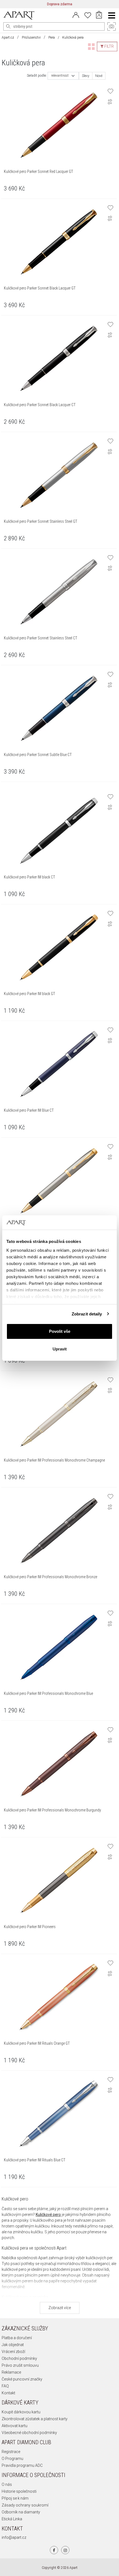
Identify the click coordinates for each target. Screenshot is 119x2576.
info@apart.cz (14, 2537)
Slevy (86, 76)
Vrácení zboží (13, 2352)
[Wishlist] (88, 15)
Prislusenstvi (31, 37)
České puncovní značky (22, 2379)
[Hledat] (8, 26)
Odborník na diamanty (21, 2512)
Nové (99, 76)
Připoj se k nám (15, 2498)
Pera (52, 37)
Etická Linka (12, 2519)
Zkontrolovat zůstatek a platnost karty (35, 2419)
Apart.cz (8, 37)
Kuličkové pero (48, 2215)
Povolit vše (60, 1331)
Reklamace (11, 2372)
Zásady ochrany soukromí (25, 2505)
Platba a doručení (17, 2338)
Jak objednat (13, 2345)
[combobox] (63, 76)
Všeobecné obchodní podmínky (29, 2433)
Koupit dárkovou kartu (21, 2412)
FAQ (5, 2386)
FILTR (109, 46)
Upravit (60, 1349)
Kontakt (8, 2393)
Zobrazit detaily (87, 1314)
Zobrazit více (60, 2308)
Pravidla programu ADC (22, 2465)
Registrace (11, 2452)
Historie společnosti (19, 2491)
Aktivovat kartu (15, 2426)
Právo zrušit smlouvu (20, 2365)
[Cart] (99, 15)
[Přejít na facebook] (54, 2550)
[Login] (76, 15)
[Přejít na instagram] (65, 2550)
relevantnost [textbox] (60, 76)
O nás (7, 2484)
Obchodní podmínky (19, 2358)
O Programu (12, 2459)
